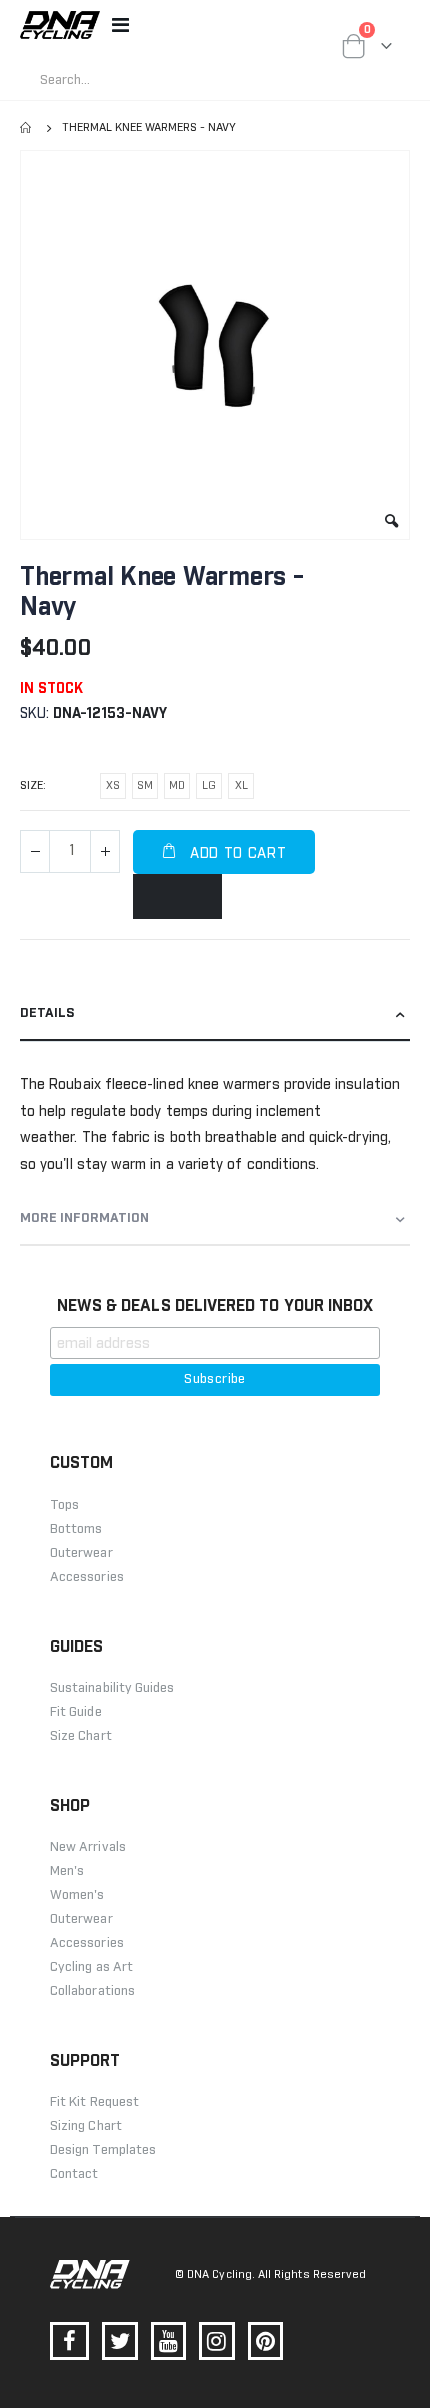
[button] (391, 521)
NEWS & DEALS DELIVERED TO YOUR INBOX (215, 1306)
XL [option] (241, 785)
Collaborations (92, 1991)
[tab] (215, 1014)
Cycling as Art (91, 1967)
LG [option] (209, 785)
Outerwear (81, 1919)
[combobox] (195, 80)
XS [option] (113, 785)
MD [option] (177, 785)
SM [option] (145, 785)
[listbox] (180, 789)
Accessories (87, 1943)
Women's (77, 1895)
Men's (67, 1871)
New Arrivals (88, 1847)
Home (27, 128)
